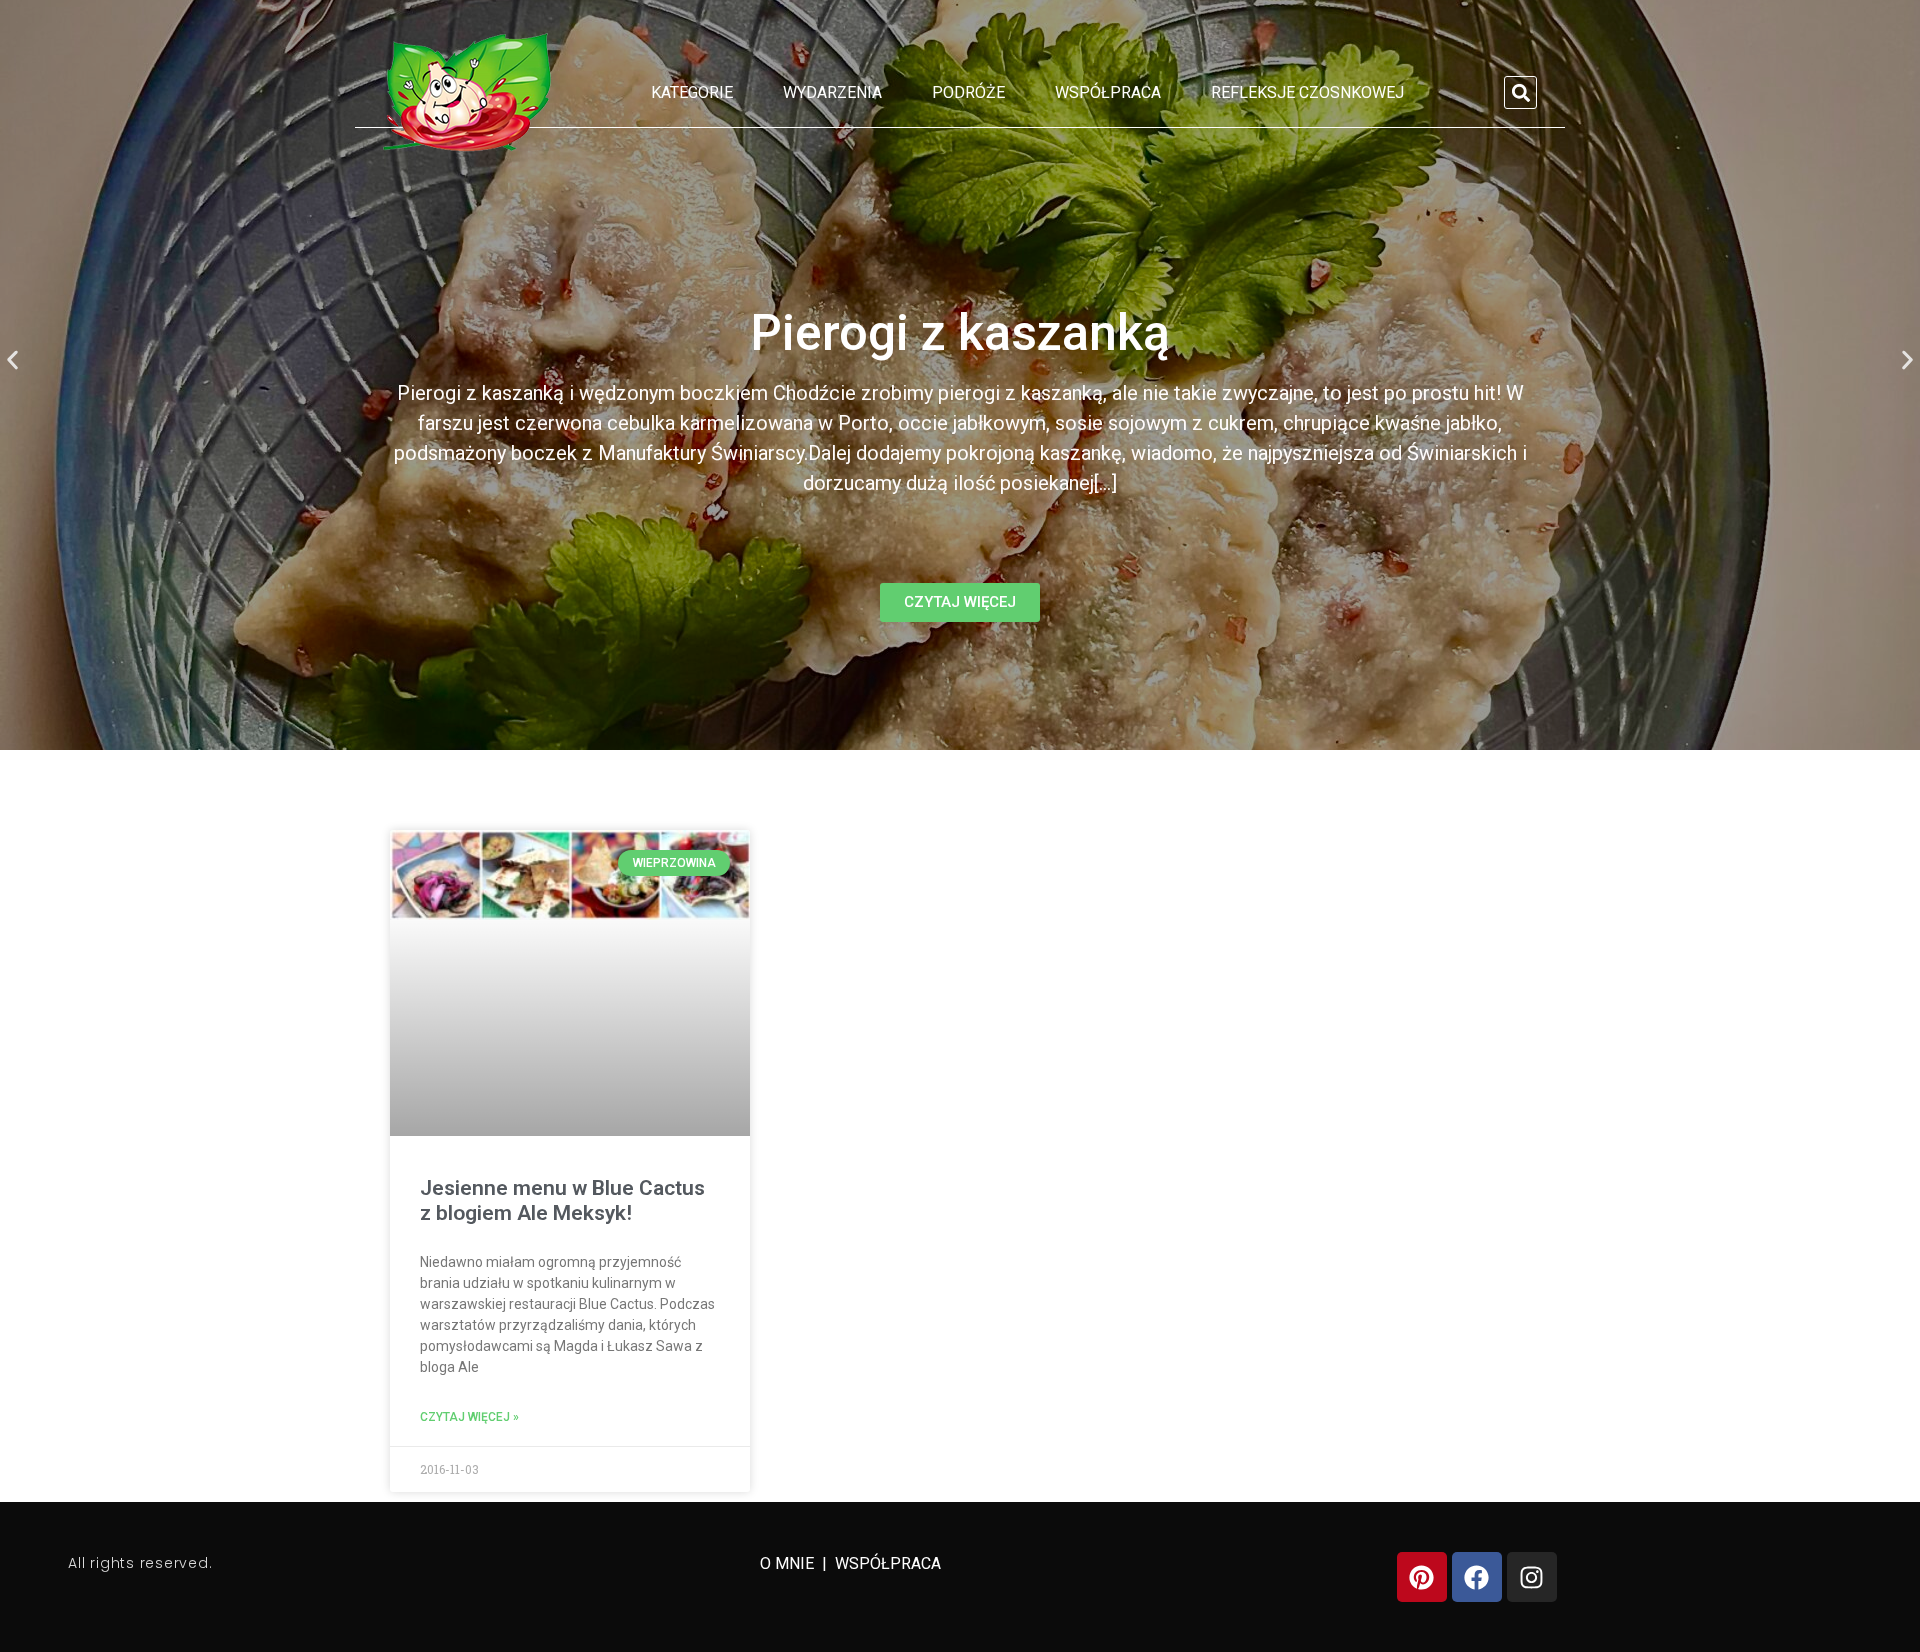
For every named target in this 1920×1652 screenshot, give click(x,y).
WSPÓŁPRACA (888, 1563)
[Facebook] (1477, 1577)
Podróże (968, 92)
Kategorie (692, 92)
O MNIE (789, 1563)
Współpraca (1108, 92)
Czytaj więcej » (469, 1417)
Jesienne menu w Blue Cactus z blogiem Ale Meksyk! (562, 1200)
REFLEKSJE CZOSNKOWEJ (1307, 92)
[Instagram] (1532, 1577)
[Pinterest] (1422, 1577)
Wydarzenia (832, 92)
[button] (1520, 92)
